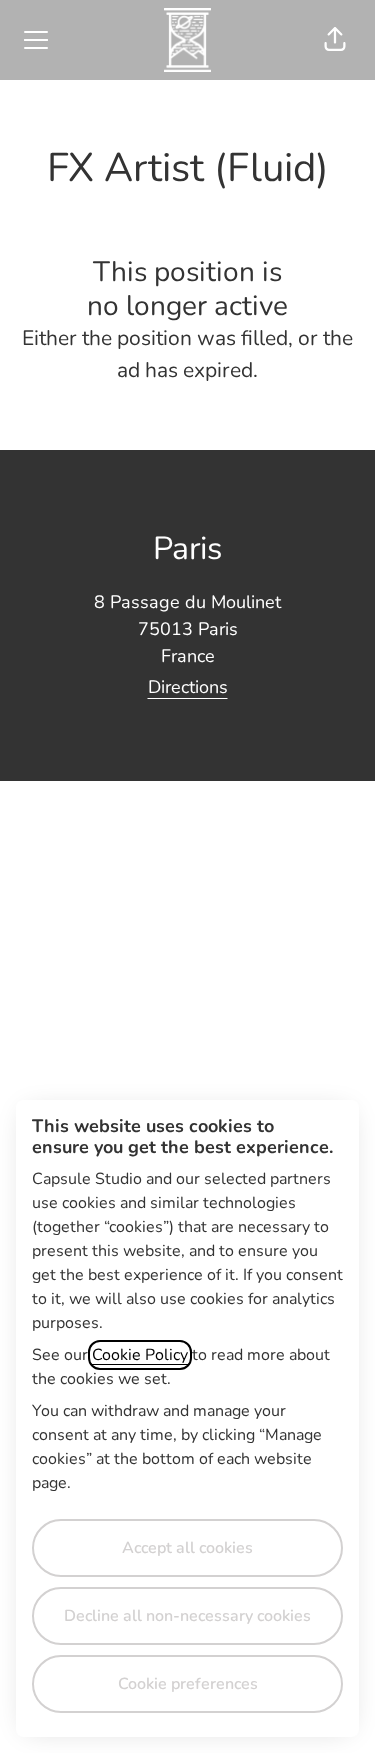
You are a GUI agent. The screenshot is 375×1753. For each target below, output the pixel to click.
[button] (335, 40)
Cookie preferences (188, 1684)
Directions (188, 687)
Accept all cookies (187, 1548)
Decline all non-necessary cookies (187, 1616)
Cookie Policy (140, 1355)
